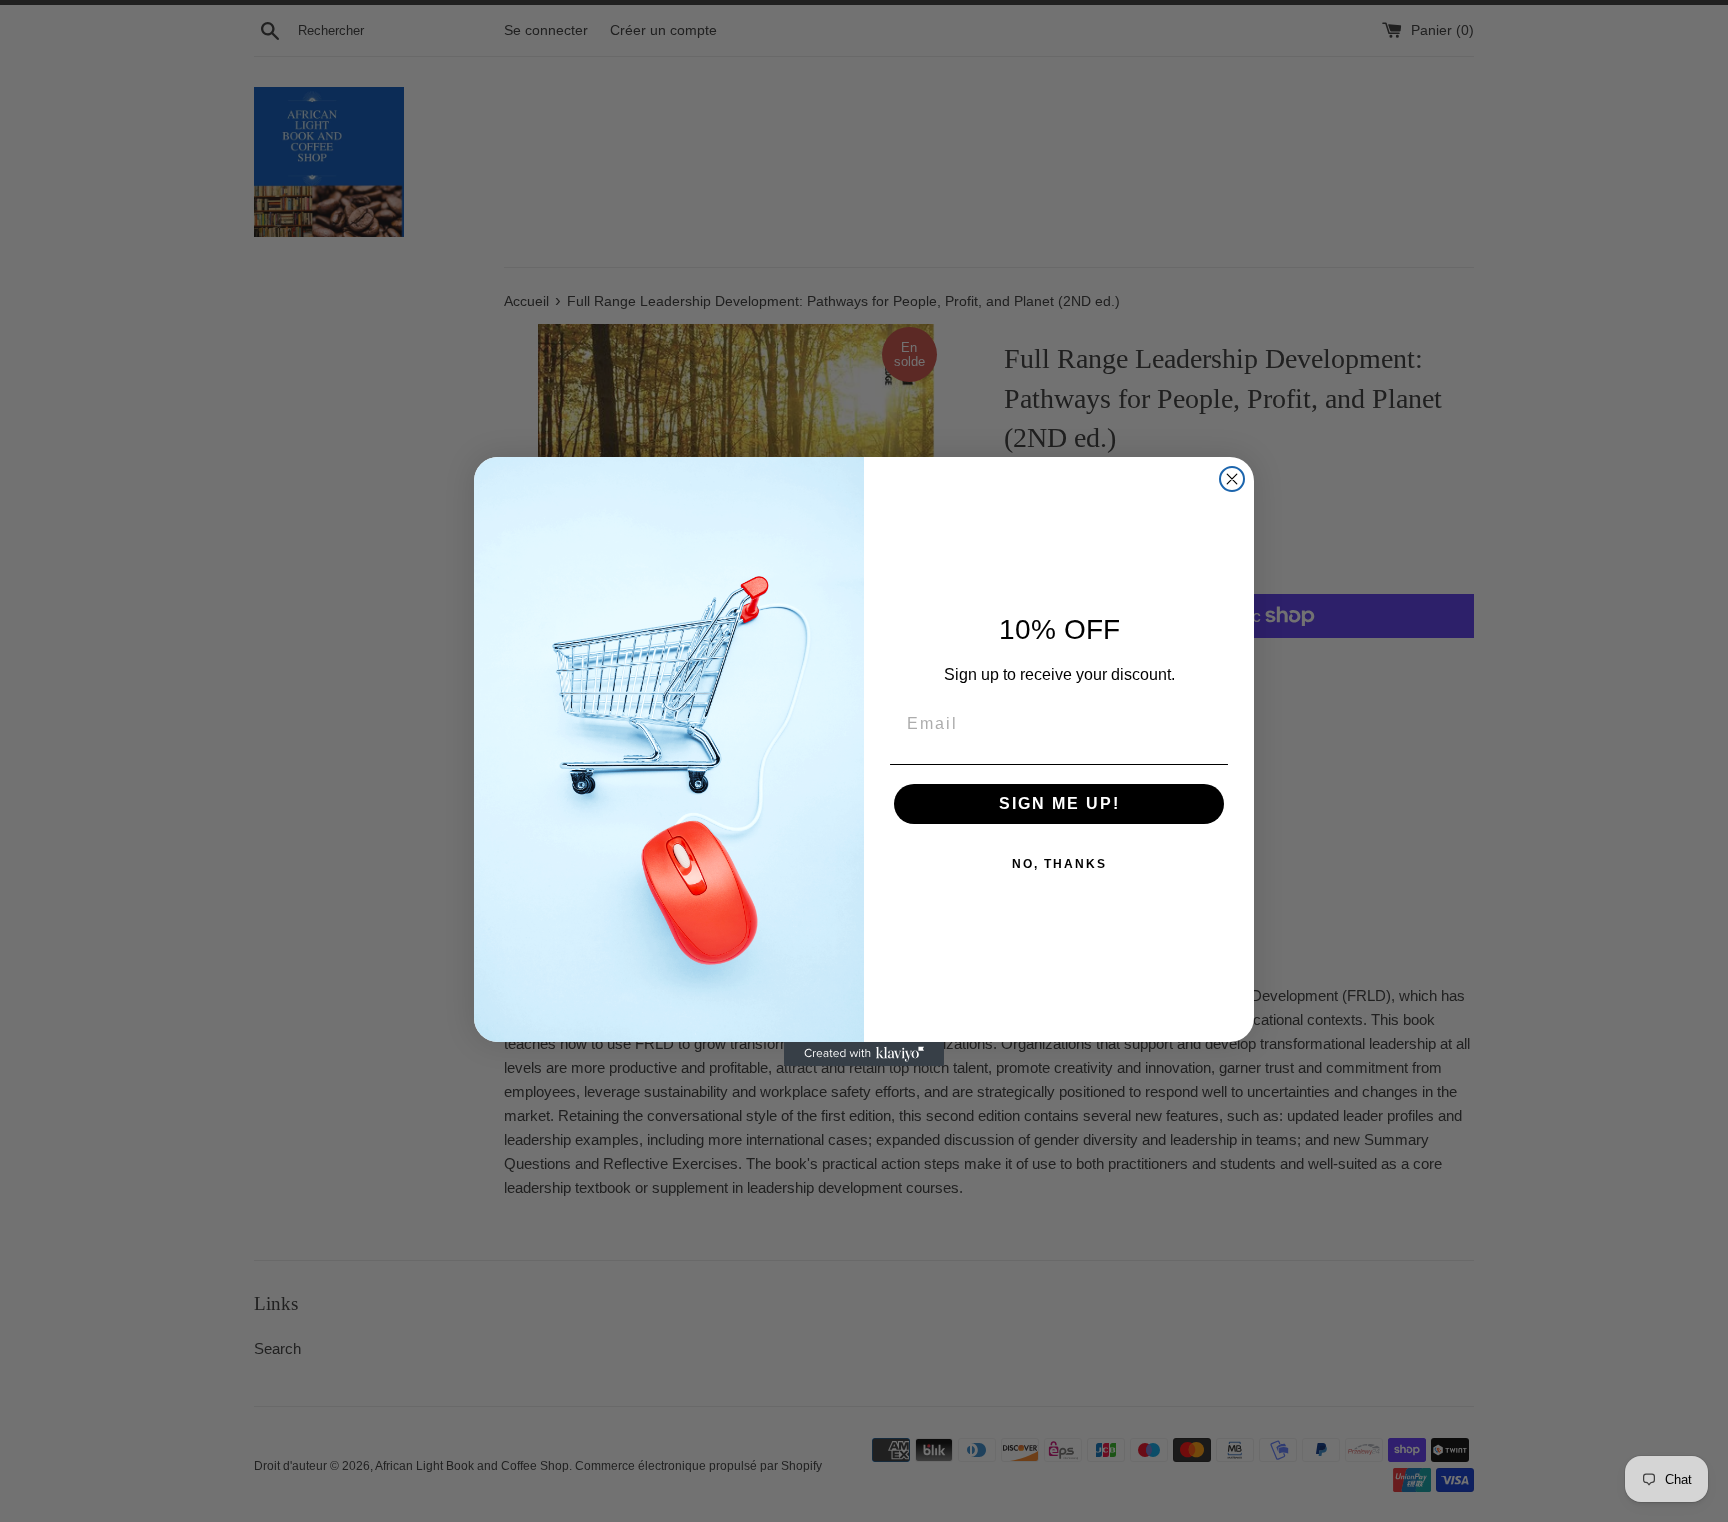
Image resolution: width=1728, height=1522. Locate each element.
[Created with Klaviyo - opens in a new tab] (864, 1054)
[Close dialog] (1232, 479)
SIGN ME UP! (1059, 803)
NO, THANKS (1059, 864)
